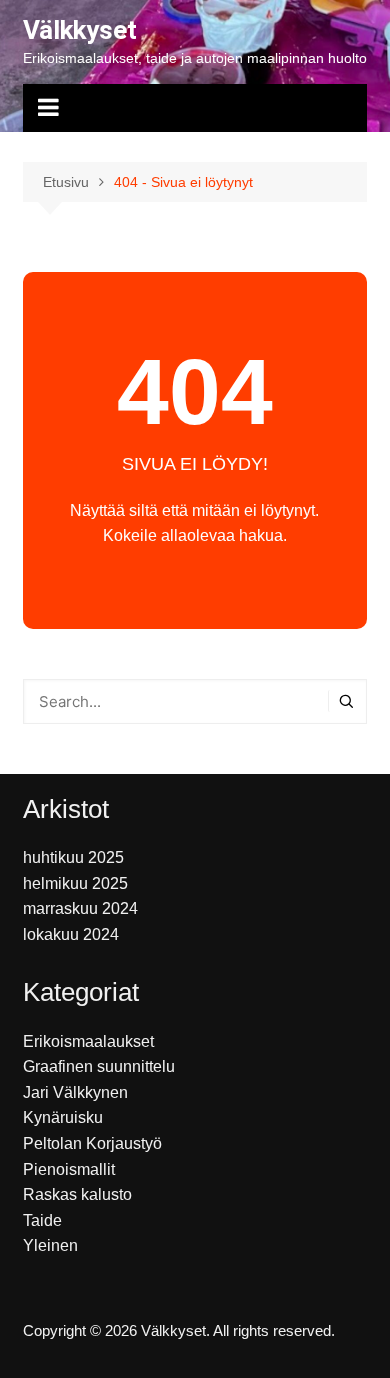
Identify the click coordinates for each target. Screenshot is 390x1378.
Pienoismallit (69, 1169)
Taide (42, 1220)
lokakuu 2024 (71, 934)
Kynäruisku (63, 1117)
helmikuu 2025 (75, 883)
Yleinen (50, 1245)
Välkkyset (80, 30)
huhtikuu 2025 (73, 857)
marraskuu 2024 (80, 908)
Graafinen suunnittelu (99, 1066)
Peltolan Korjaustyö (92, 1143)
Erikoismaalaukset (88, 1041)
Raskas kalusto (77, 1194)
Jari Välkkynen (75, 1092)
